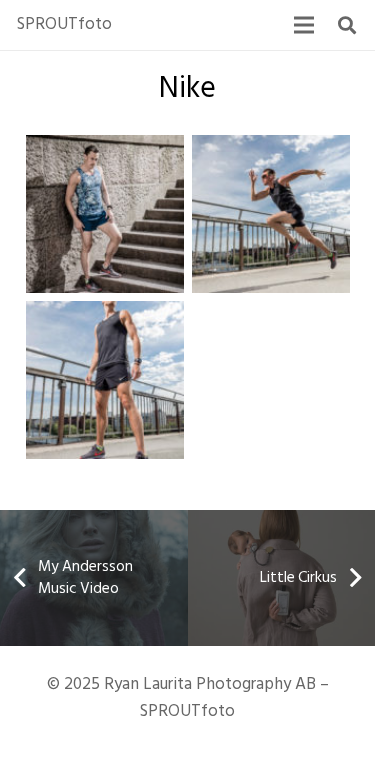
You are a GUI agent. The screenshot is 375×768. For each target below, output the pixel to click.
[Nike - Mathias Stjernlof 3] (105, 214)
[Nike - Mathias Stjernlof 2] (271, 214)
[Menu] (303, 25)
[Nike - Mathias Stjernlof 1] (105, 380)
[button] (347, 25)
